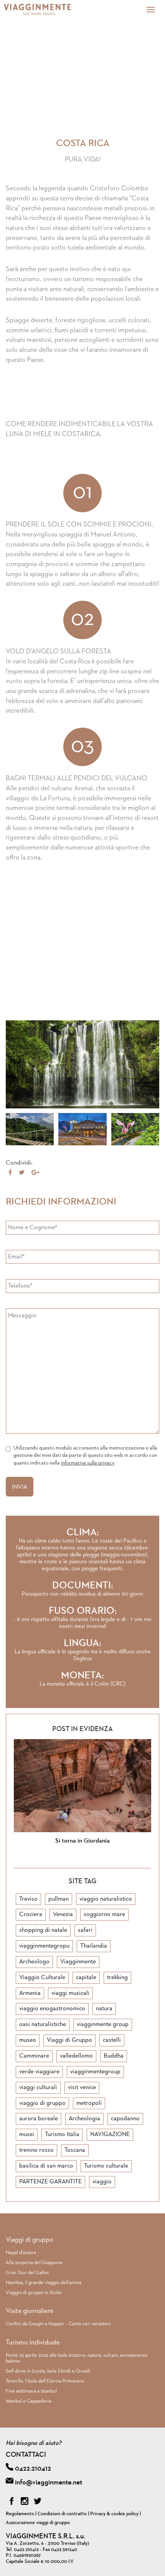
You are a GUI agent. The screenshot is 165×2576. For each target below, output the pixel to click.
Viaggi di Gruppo (69, 2040)
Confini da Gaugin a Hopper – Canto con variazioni (58, 2324)
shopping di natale (43, 1930)
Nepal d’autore (21, 2253)
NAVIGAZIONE (110, 2134)
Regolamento (20, 2514)
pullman (59, 1899)
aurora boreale (39, 2119)
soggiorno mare (104, 1915)
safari (85, 1930)
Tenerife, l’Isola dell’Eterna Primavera (45, 2381)
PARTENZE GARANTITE (50, 2182)
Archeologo (34, 1962)
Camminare (34, 2056)
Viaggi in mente (48, 10)
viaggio (102, 2182)
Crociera (31, 1915)
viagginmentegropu (44, 1946)
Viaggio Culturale (42, 1978)
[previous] (73, 1858)
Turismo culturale (106, 2166)
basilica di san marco (46, 2166)
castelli (112, 2040)
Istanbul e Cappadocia (29, 2401)
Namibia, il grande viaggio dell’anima (44, 2283)
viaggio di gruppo (42, 2103)
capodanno (125, 2119)
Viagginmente (78, 1962)
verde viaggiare (39, 2072)
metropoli (89, 2103)
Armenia (30, 1993)
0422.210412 (33, 2469)
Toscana (75, 2150)
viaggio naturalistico (106, 1899)
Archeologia (84, 2119)
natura (104, 2009)
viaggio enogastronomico (52, 2009)
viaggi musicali (70, 1993)
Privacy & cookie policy (114, 2514)
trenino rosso (36, 2150)
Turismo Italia (62, 2134)
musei (27, 2134)
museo (28, 2040)
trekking (117, 1978)
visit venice (82, 2088)
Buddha (114, 2056)
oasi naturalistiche (43, 2024)
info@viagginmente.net (49, 2483)
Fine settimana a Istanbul (31, 2391)
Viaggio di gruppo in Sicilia (34, 2293)
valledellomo (76, 2056)
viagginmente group (103, 2024)
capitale (86, 1978)
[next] (92, 1858)
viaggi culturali (38, 2088)
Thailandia (94, 1946)
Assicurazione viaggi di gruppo (38, 2523)
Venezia (63, 1915)
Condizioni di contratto (62, 2514)
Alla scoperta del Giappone (34, 2263)
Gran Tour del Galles (27, 2273)
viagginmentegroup (95, 2072)
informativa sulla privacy (88, 1463)
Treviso (28, 1899)
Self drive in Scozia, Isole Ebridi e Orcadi (48, 2371)
